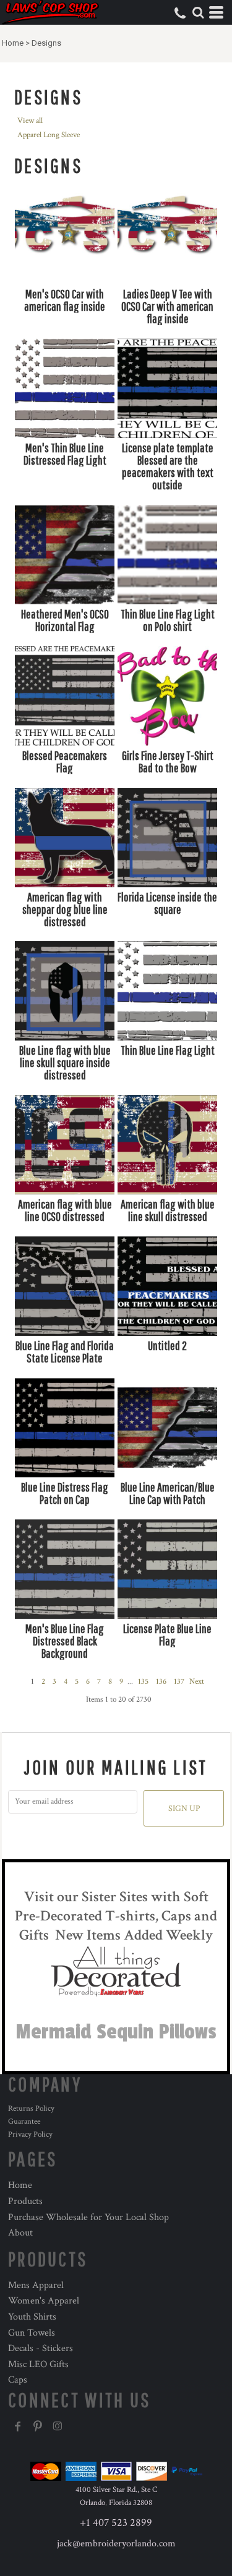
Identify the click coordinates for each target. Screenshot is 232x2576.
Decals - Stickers (41, 2348)
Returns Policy (31, 2109)
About (20, 2233)
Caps (18, 2380)
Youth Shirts (32, 2317)
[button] (198, 12)
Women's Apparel (44, 2301)
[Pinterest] (38, 2426)
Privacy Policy (30, 2135)
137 (179, 1682)
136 (161, 1682)
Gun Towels (32, 2333)
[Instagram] (58, 2426)
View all (30, 121)
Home (13, 43)
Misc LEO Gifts (38, 2364)
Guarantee (24, 2122)
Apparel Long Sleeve (49, 135)
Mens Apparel (36, 2285)
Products (25, 2201)
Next (197, 1682)
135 (143, 1682)
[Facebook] (18, 2426)
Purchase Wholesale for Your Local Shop (88, 2217)
